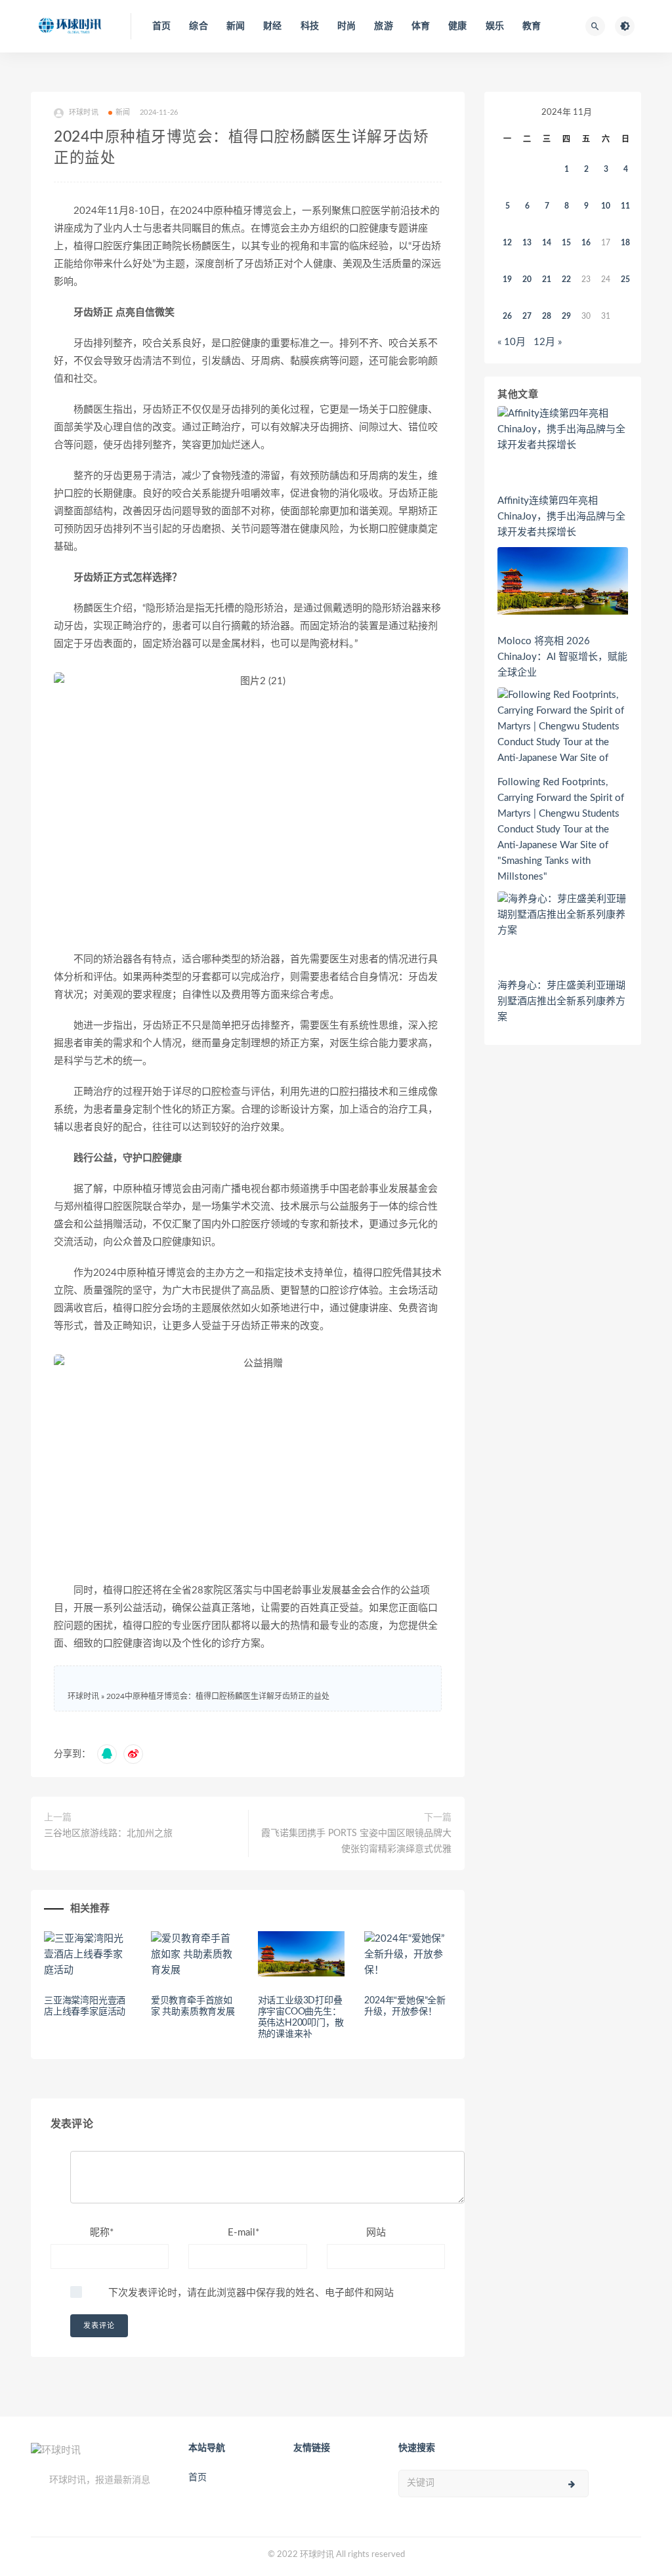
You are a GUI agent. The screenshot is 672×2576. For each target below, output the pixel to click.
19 (507, 279)
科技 (310, 26)
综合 (198, 26)
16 (586, 243)
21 (547, 279)
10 (606, 206)
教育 (532, 26)
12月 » (548, 342)
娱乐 (495, 26)
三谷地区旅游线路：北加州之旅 (108, 1833)
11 (625, 206)
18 (625, 243)
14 (547, 243)
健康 (457, 26)
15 (566, 243)
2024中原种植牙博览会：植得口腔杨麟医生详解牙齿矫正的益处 (218, 1696)
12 (507, 243)
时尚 (346, 26)
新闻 (236, 26)
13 (527, 243)
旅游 (383, 26)
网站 (376, 2233)
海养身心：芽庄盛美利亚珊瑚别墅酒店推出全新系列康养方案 (561, 1001)
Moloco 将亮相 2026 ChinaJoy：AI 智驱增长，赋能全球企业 (562, 657)
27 (527, 316)
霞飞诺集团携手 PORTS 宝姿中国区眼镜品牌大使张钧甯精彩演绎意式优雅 (356, 1841)
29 (566, 316)
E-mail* (243, 2233)
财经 (272, 26)
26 (507, 316)
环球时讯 (83, 1696)
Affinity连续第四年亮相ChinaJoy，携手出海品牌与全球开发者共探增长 (561, 517)
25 (625, 279)
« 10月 (512, 342)
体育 (421, 26)
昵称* (102, 2233)
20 (527, 279)
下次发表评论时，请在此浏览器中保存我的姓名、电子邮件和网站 (251, 2293)
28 (547, 316)
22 (566, 279)
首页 (161, 26)
